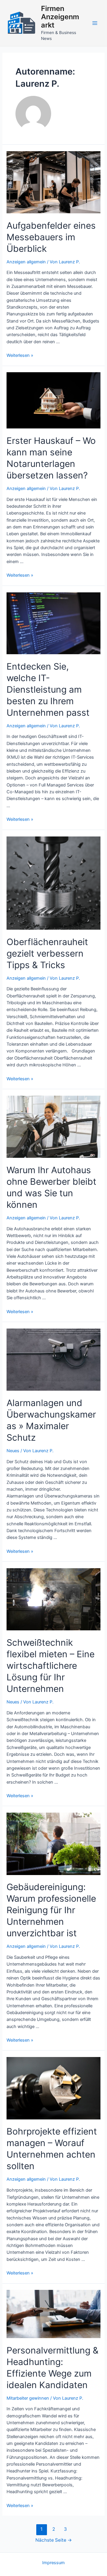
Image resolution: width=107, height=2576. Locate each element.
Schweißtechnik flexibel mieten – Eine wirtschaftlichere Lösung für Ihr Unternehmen (51, 1666)
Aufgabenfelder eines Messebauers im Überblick (51, 237)
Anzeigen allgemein (26, 262)
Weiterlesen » (20, 355)
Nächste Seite (54, 2540)
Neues (13, 1451)
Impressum (53, 2563)
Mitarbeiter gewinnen (28, 2398)
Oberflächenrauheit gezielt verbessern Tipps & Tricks (47, 953)
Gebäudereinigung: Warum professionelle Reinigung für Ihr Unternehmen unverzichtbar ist (51, 1910)
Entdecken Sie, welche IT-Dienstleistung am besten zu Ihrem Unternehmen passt (48, 689)
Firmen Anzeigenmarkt (60, 17)
